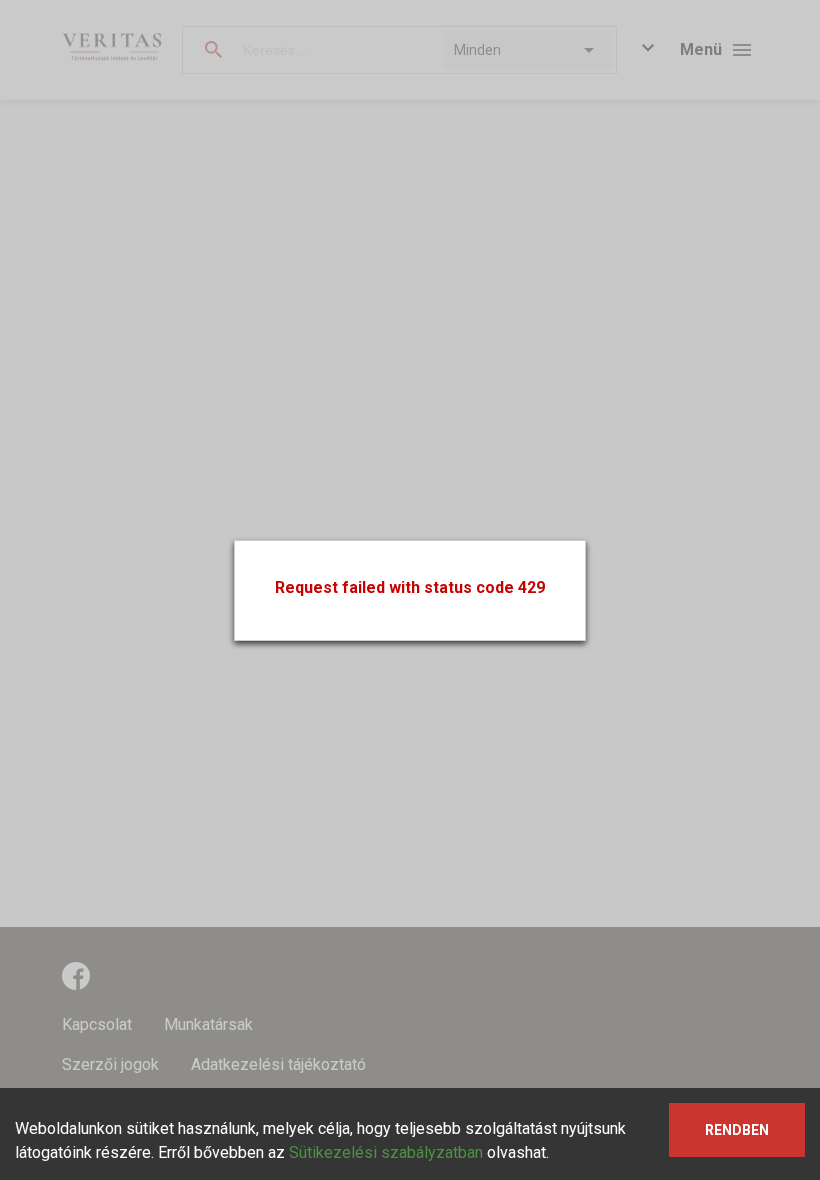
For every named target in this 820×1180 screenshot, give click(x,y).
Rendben (737, 1130)
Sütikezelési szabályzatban (386, 1152)
